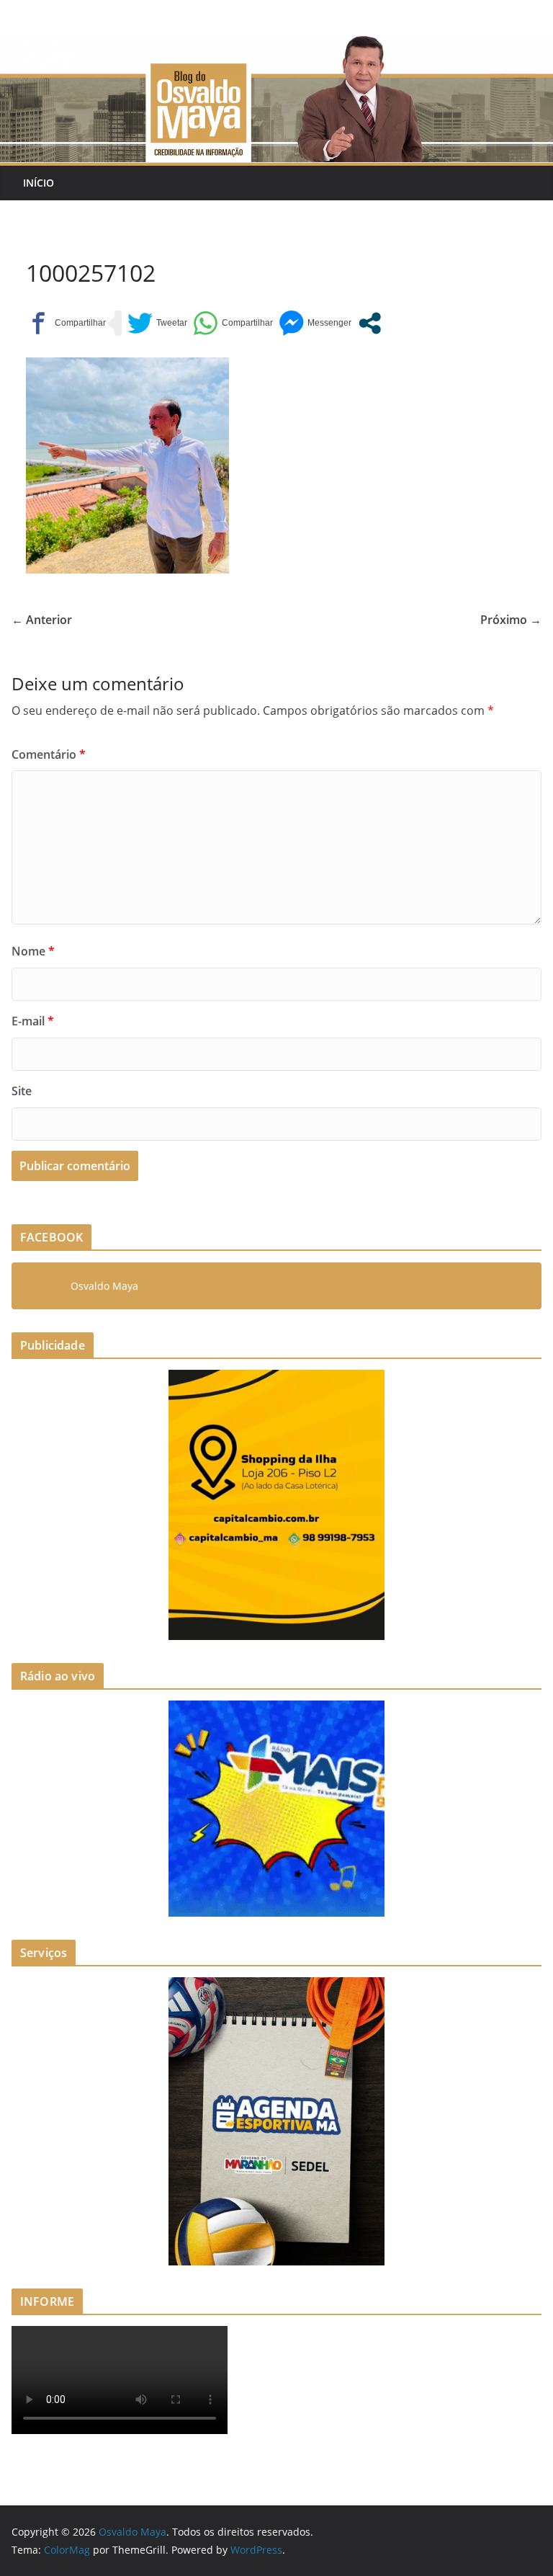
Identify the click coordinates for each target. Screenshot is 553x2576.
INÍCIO (39, 183)
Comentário (49, 754)
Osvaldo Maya (104, 1286)
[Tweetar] (157, 323)
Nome (33, 951)
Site (22, 1091)
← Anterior (42, 620)
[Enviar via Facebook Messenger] (315, 323)
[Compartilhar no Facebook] (66, 323)
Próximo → (511, 620)
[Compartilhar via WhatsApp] (233, 323)
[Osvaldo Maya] (276, 45)
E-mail (33, 1021)
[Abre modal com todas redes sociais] (370, 323)
